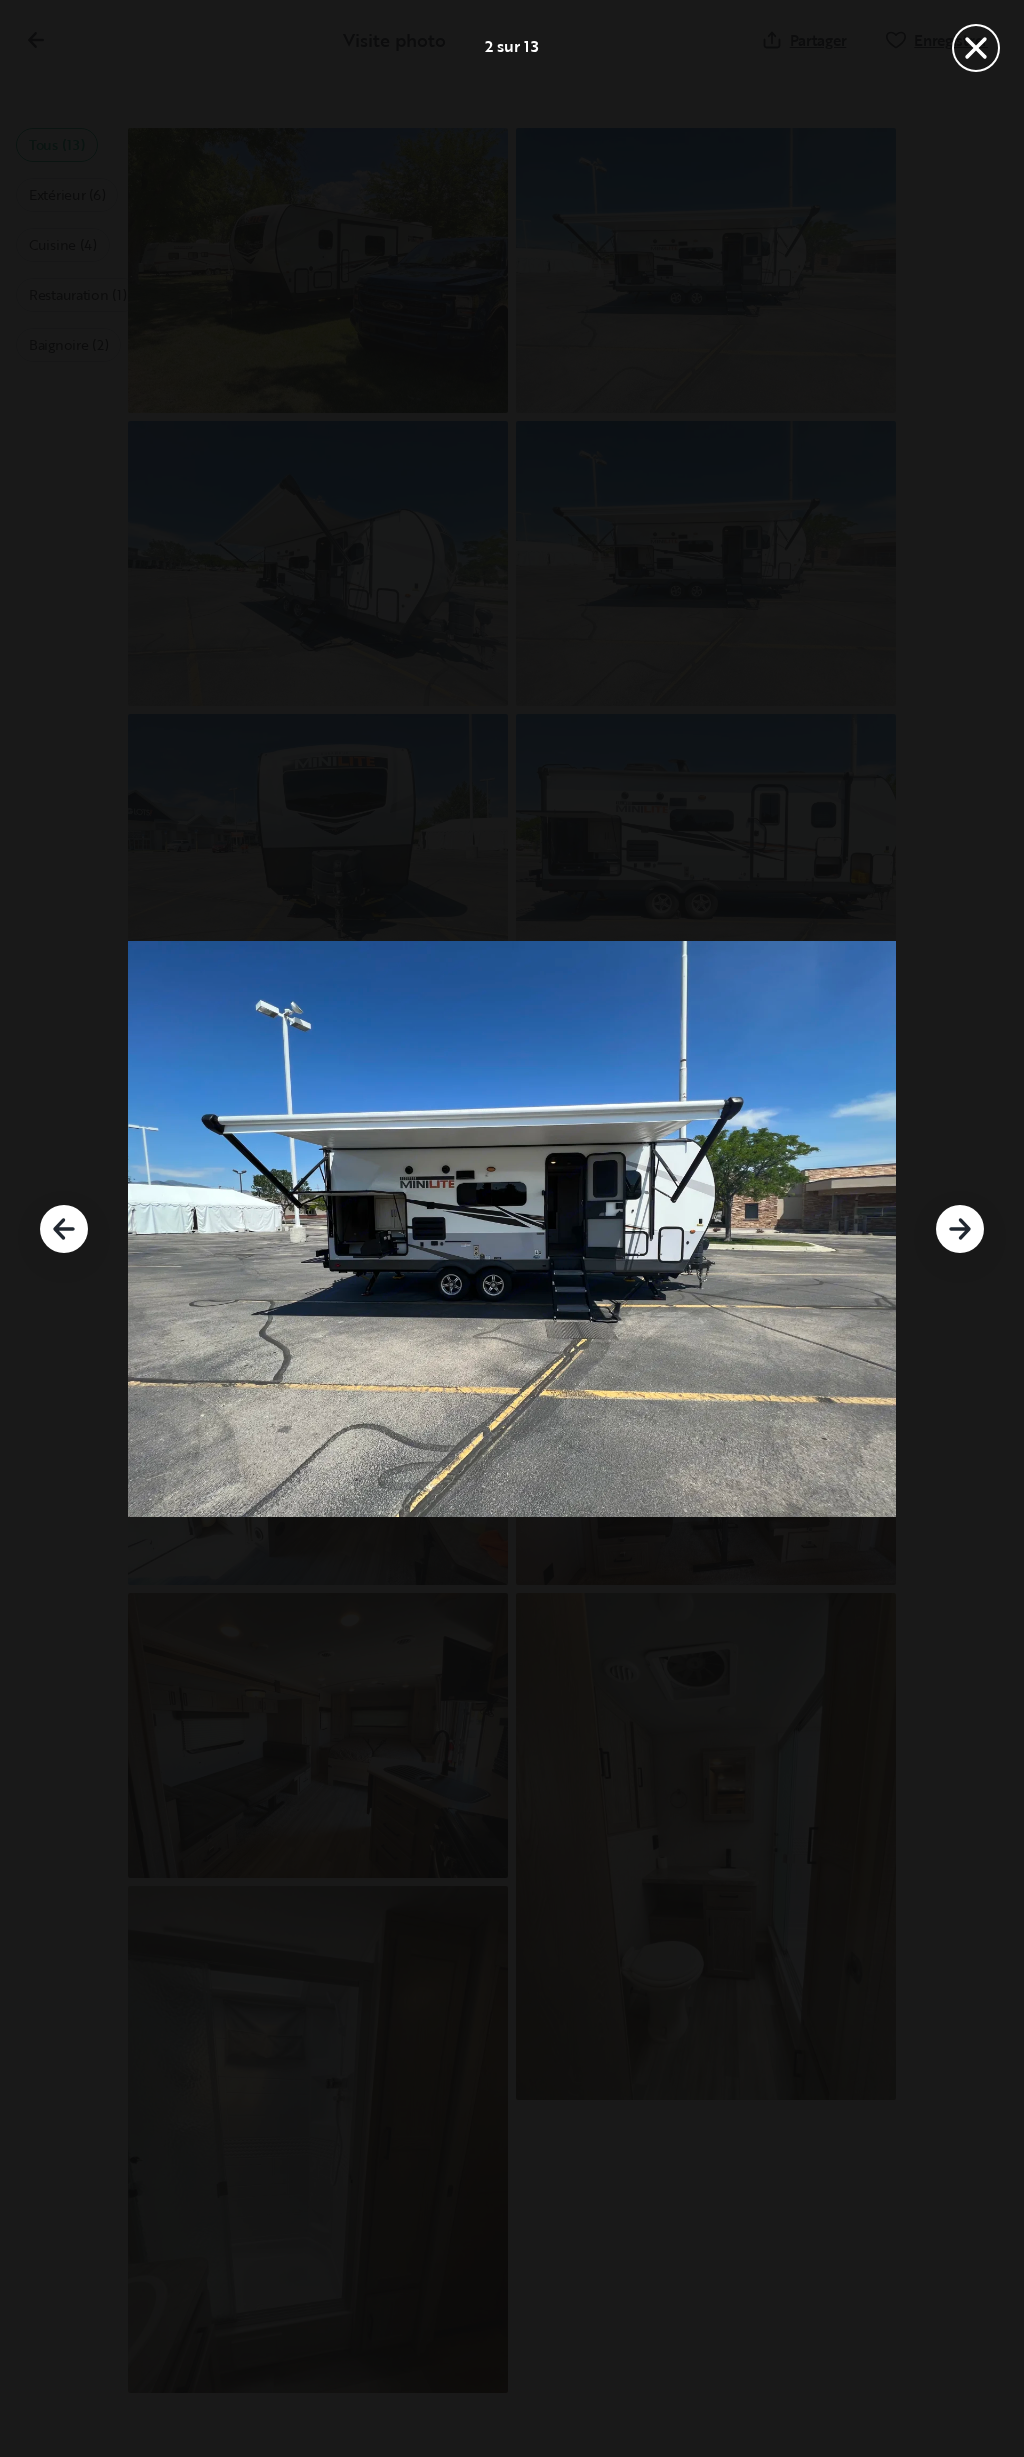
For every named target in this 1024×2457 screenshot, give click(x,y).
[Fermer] (976, 48)
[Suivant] (960, 1229)
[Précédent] (64, 1229)
